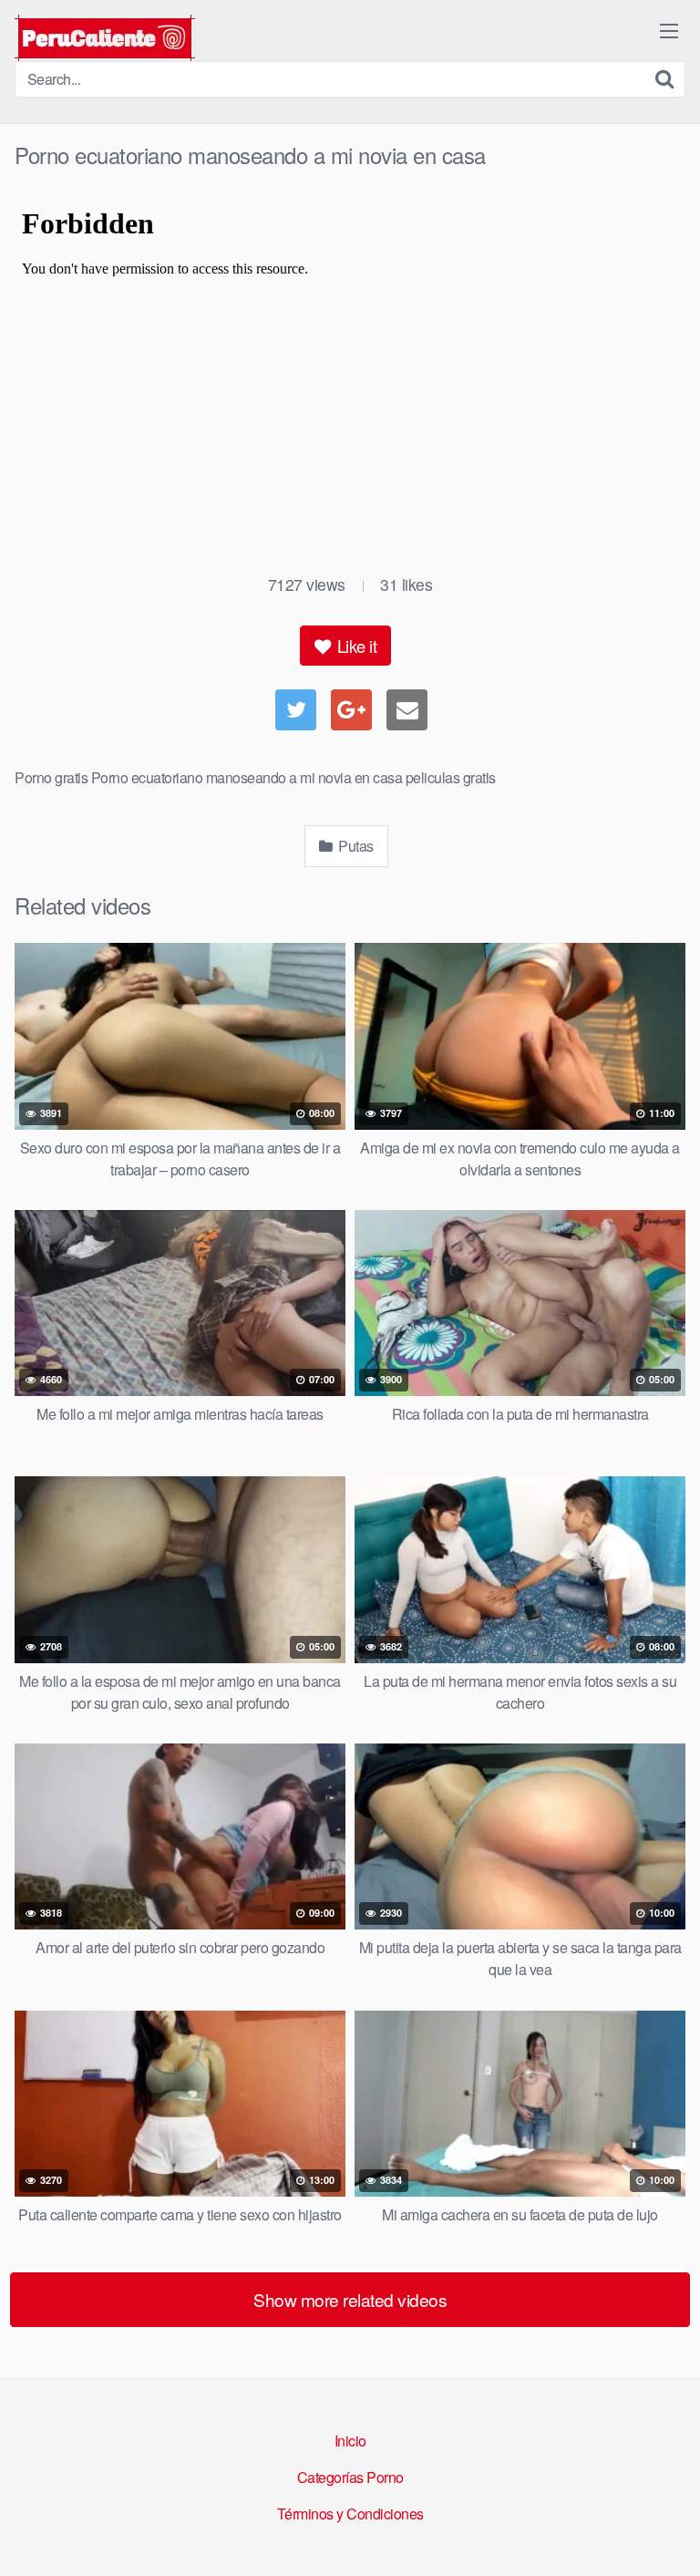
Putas (355, 846)
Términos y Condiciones (350, 2514)
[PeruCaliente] (105, 38)
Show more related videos (350, 2299)
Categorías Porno (350, 2477)
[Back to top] (668, 2536)
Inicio (350, 2441)
